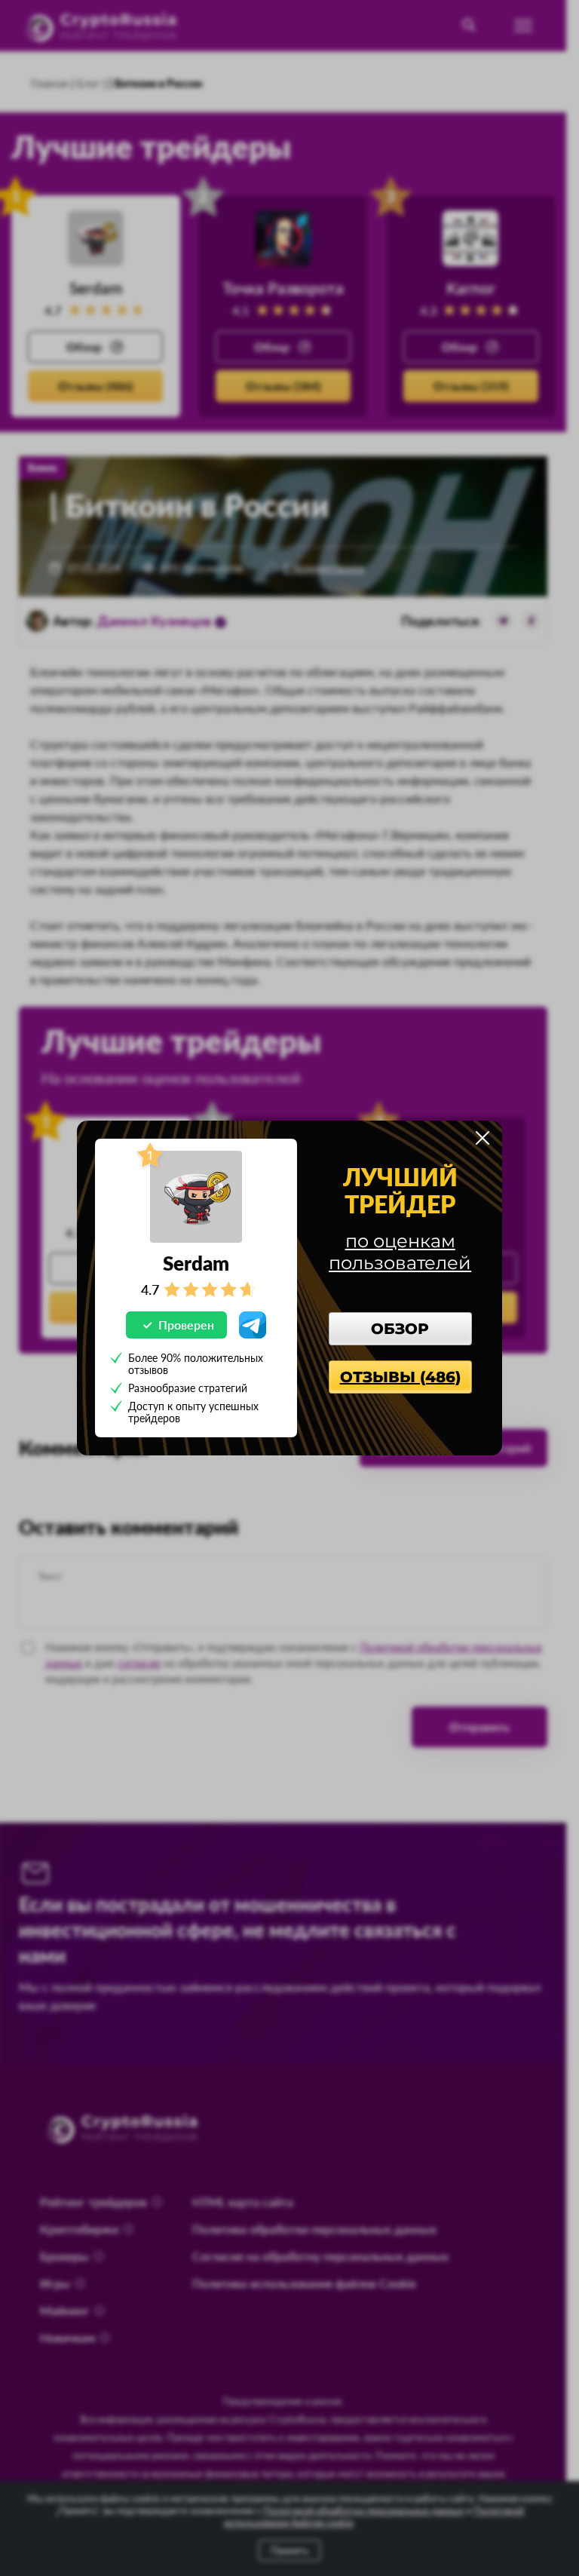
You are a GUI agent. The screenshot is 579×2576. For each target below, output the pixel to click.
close (482, 1138)
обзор (400, 1329)
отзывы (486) (400, 1377)
